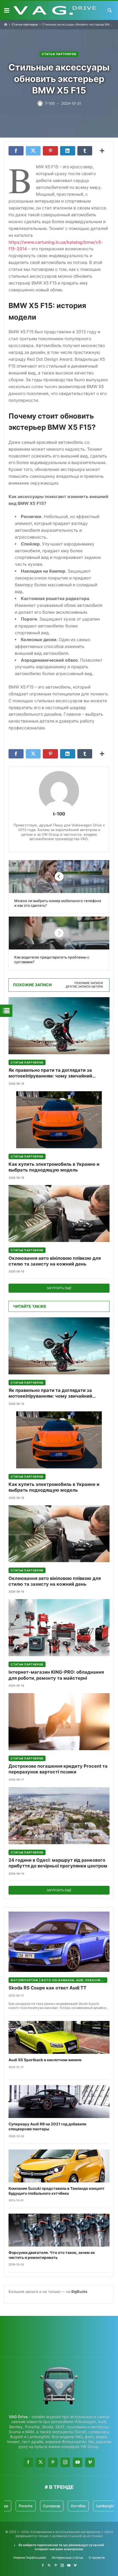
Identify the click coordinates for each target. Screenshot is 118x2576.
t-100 (59, 814)
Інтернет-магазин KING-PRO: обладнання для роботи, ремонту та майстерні (56, 1675)
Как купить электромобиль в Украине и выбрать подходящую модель (54, 1167)
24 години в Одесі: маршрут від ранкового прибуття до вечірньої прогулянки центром (58, 1863)
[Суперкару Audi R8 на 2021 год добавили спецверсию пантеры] (59, 2102)
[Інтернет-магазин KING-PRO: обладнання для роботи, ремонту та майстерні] (59, 1628)
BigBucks (79, 2291)
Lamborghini (90, 2506)
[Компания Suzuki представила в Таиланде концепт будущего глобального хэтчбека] (59, 2166)
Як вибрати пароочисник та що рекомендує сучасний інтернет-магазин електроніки (61, 2547)
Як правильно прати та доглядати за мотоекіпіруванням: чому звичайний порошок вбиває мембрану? (50, 1073)
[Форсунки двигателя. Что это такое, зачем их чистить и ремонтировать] (59, 2230)
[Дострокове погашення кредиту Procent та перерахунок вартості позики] (59, 1722)
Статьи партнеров (25, 25)
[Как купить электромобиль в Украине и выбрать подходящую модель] (59, 1120)
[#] (43, 2565)
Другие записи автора (84, 987)
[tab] (89, 983)
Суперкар (36, 2506)
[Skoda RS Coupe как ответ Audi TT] (59, 1942)
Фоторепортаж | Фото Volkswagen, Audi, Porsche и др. (59, 1980)
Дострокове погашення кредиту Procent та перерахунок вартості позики (58, 1769)
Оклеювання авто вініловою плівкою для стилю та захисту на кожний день (55, 1261)
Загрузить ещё (59, 1288)
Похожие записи (89, 983)
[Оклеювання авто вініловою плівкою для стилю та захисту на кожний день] (59, 1214)
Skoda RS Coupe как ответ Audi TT (47, 1988)
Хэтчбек (62, 2506)
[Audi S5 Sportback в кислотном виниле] (59, 2037)
